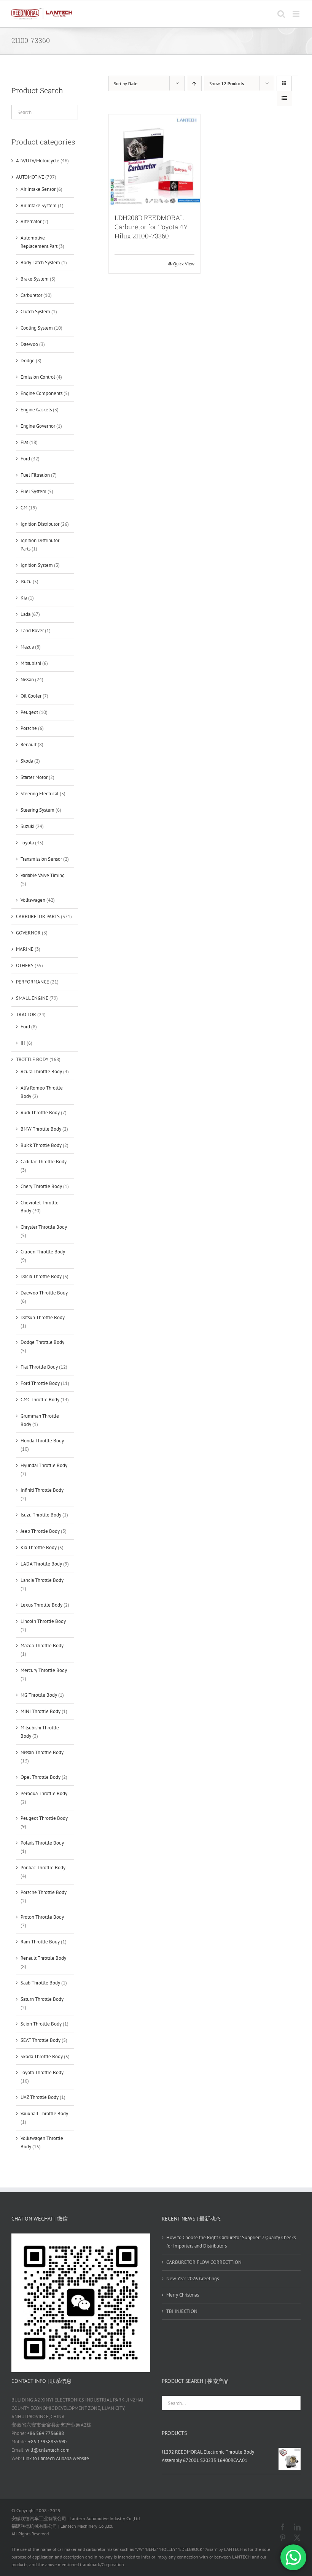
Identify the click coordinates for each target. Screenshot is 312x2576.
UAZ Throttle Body (40, 2097)
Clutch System (35, 312)
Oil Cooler (31, 696)
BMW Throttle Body (41, 1129)
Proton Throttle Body (42, 1917)
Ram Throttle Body (40, 1942)
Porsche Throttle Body (44, 1892)
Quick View (184, 264)
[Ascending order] (194, 83)
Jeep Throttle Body (40, 1531)
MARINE (25, 949)
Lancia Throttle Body (42, 1580)
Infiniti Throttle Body (42, 1490)
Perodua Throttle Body (44, 1793)
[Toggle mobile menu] (297, 14)
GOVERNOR (28, 933)
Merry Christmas (183, 2295)
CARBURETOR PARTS (38, 916)
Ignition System (37, 565)
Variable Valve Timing (43, 875)
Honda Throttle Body (42, 1441)
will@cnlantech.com (48, 2450)
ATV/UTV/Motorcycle (38, 161)
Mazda (27, 647)
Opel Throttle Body (41, 1777)
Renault (29, 745)
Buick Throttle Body (41, 1145)
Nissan (27, 680)
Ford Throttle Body (40, 1383)
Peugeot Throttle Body (44, 1818)
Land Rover (32, 631)
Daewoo (29, 344)
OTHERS (25, 965)
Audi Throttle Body (40, 1113)
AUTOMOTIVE (30, 177)
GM (24, 508)
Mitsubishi (31, 663)
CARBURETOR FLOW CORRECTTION (204, 2262)
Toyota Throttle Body (42, 2072)
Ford (25, 459)
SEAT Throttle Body (41, 2040)
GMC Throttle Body (40, 1400)
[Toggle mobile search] (281, 14)
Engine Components (41, 393)
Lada (25, 614)
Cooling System (37, 328)
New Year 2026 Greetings (193, 2279)
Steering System (37, 810)
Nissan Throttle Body (42, 1752)
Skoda (27, 761)
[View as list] (284, 98)
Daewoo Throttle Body (44, 1293)
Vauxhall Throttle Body (44, 2114)
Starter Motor (34, 777)
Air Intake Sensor (38, 189)
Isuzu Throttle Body (41, 1515)
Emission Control (38, 377)
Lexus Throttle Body (41, 1605)
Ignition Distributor (40, 524)
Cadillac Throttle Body (44, 1162)
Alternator (31, 221)
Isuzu (26, 581)
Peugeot (29, 712)
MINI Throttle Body (41, 1711)
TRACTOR (26, 1014)
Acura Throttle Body (41, 1071)
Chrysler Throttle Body (44, 1227)
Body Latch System (40, 263)
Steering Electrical (40, 794)
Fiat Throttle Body (39, 1367)
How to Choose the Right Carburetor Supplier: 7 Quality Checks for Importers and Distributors (231, 2242)
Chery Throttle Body (41, 1186)
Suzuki (27, 826)
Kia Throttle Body (39, 1547)
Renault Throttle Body (43, 1958)
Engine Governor (38, 426)
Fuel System (33, 491)
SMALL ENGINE (32, 998)
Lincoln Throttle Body (43, 1621)
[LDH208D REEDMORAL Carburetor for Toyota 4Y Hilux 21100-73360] (155, 160)
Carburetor (31, 295)
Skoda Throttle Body (42, 2057)
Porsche (29, 728)
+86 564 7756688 (45, 2433)
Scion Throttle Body (41, 2024)
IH (23, 1043)
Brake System (35, 279)
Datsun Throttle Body (43, 1317)
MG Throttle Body (39, 1695)
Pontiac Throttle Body (43, 1868)
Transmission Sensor (41, 859)
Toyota (27, 843)
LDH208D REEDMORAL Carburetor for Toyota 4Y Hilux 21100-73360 (151, 227)
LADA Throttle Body (41, 1564)
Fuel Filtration (35, 475)
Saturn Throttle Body (42, 1999)
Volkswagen (33, 900)
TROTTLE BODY (32, 1059)
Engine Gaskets (36, 410)
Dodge (28, 361)
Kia (24, 598)
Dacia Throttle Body (41, 1276)
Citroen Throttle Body (43, 1252)
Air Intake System (39, 205)
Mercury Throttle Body (44, 1670)
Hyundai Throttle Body (44, 1465)
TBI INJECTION (182, 2311)
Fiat (24, 442)
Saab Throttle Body (40, 1983)
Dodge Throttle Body (42, 1342)
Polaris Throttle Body (42, 1843)
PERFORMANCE (33, 982)
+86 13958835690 (47, 2442)
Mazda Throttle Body (42, 1646)
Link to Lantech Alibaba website (56, 2458)
